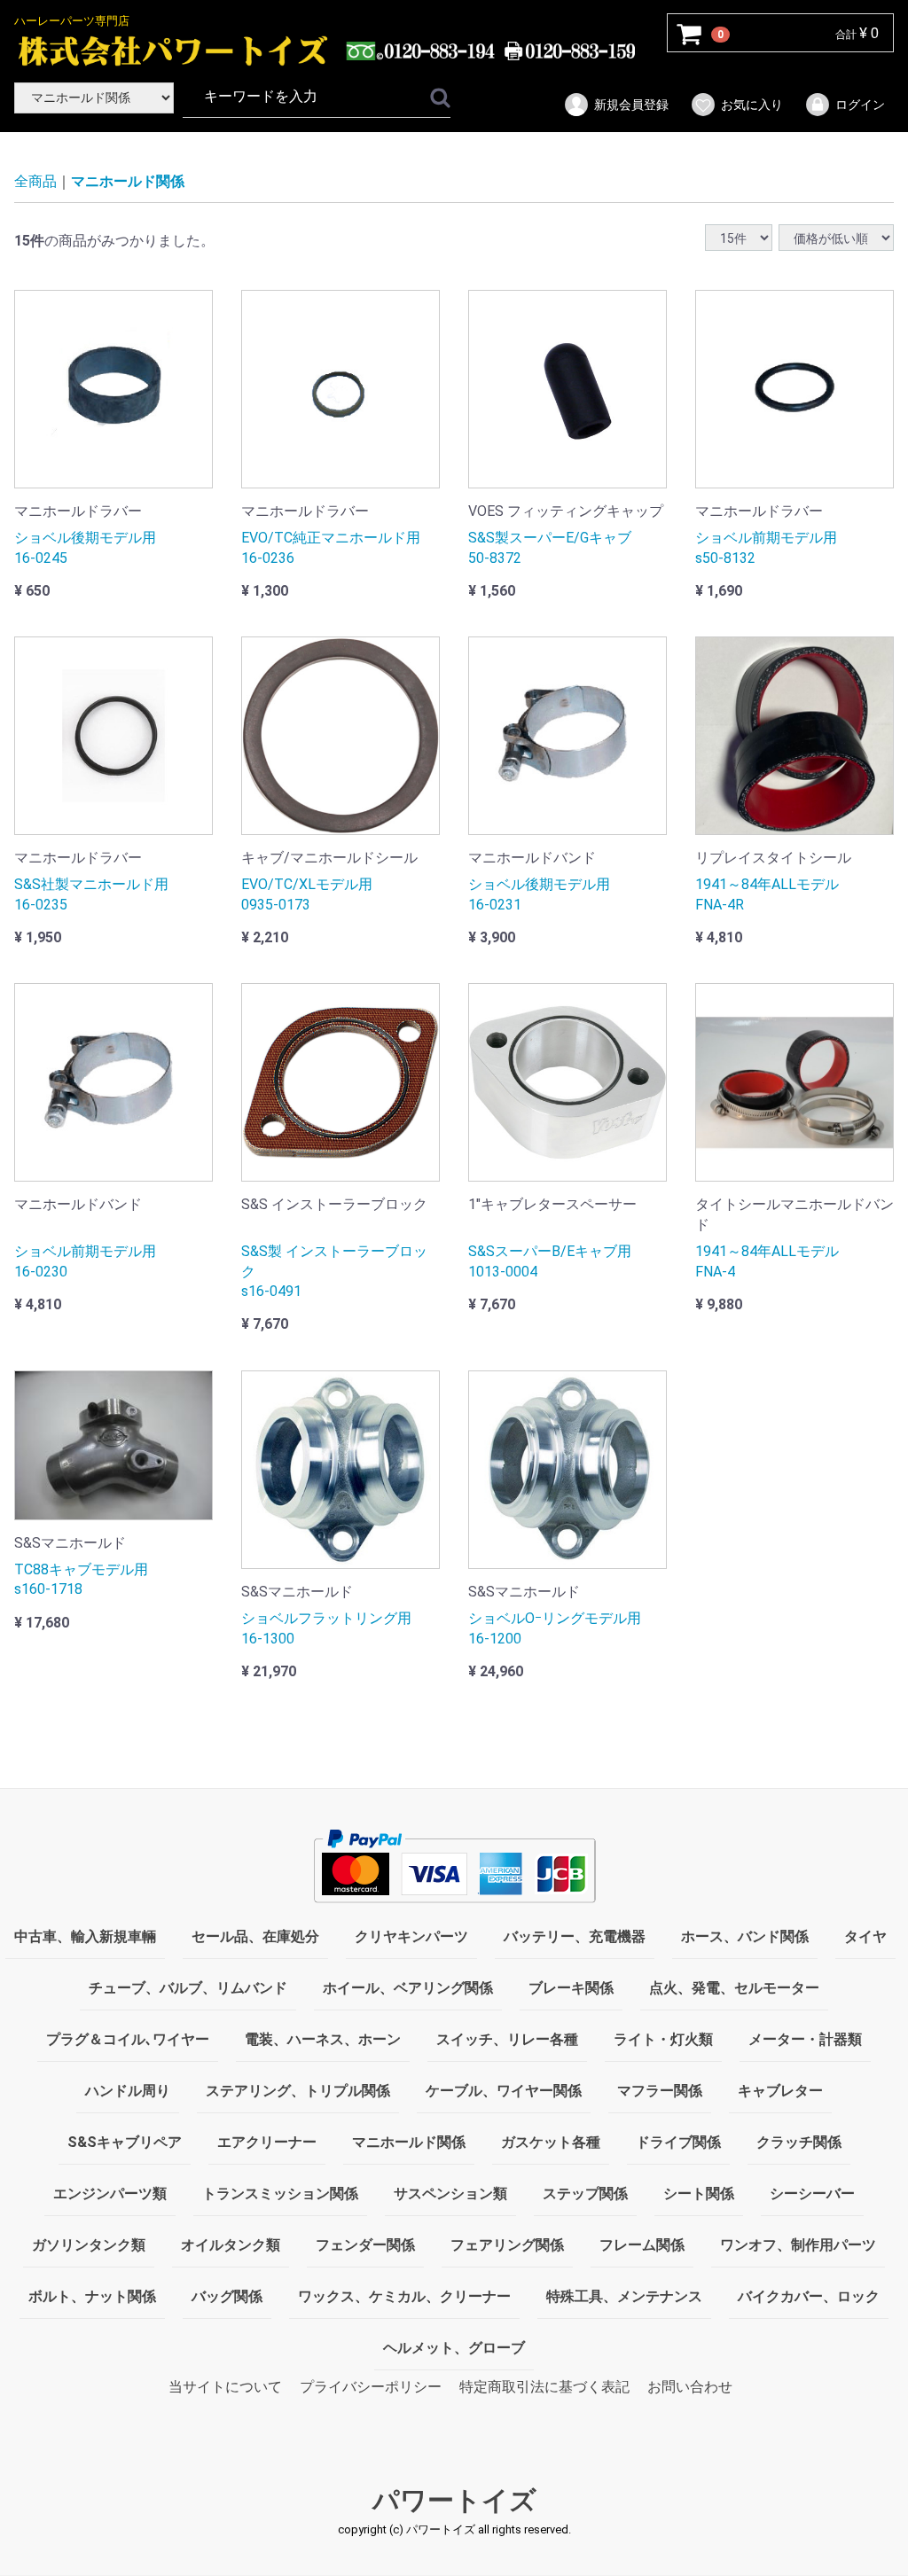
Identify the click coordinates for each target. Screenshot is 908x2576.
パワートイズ (454, 2501)
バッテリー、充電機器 (575, 1936)
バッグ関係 (227, 2296)
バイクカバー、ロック (809, 2296)
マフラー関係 (660, 2091)
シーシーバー (812, 2194)
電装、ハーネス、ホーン (323, 2039)
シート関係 (699, 2194)
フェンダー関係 (365, 2245)
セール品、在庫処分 (255, 1936)
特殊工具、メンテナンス (624, 2296)
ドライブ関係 (678, 2142)
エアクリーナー (267, 2142)
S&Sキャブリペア (125, 2142)
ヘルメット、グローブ (454, 2348)
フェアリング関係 (507, 2245)
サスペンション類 (450, 2194)
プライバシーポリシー (371, 2387)
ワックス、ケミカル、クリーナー (404, 2296)
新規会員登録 (631, 105)
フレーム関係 (642, 2245)
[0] (690, 34)
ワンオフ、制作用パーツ (798, 2245)
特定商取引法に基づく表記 (544, 2387)
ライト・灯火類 (663, 2039)
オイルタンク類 (231, 2245)
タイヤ (865, 1936)
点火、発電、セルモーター (734, 1988)
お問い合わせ (690, 2387)
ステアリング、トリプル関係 (298, 2091)
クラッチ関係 (799, 2142)
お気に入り (752, 105)
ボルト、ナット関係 (92, 2296)
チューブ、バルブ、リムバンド (188, 1988)
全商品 (35, 181)
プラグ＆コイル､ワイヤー (128, 2039)
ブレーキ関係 (571, 1988)
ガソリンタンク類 (89, 2245)
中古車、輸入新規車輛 (85, 1936)
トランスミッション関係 (280, 2194)
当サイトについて (225, 2387)
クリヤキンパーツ (411, 1936)
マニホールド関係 (128, 181)
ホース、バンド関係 (745, 1936)
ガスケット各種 (551, 2142)
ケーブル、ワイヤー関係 (504, 2091)
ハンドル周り (128, 2091)
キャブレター (780, 2091)
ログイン (860, 105)
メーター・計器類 (805, 2039)
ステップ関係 (585, 2194)
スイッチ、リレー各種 (507, 2039)
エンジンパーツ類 (110, 2194)
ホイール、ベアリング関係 (408, 1988)
